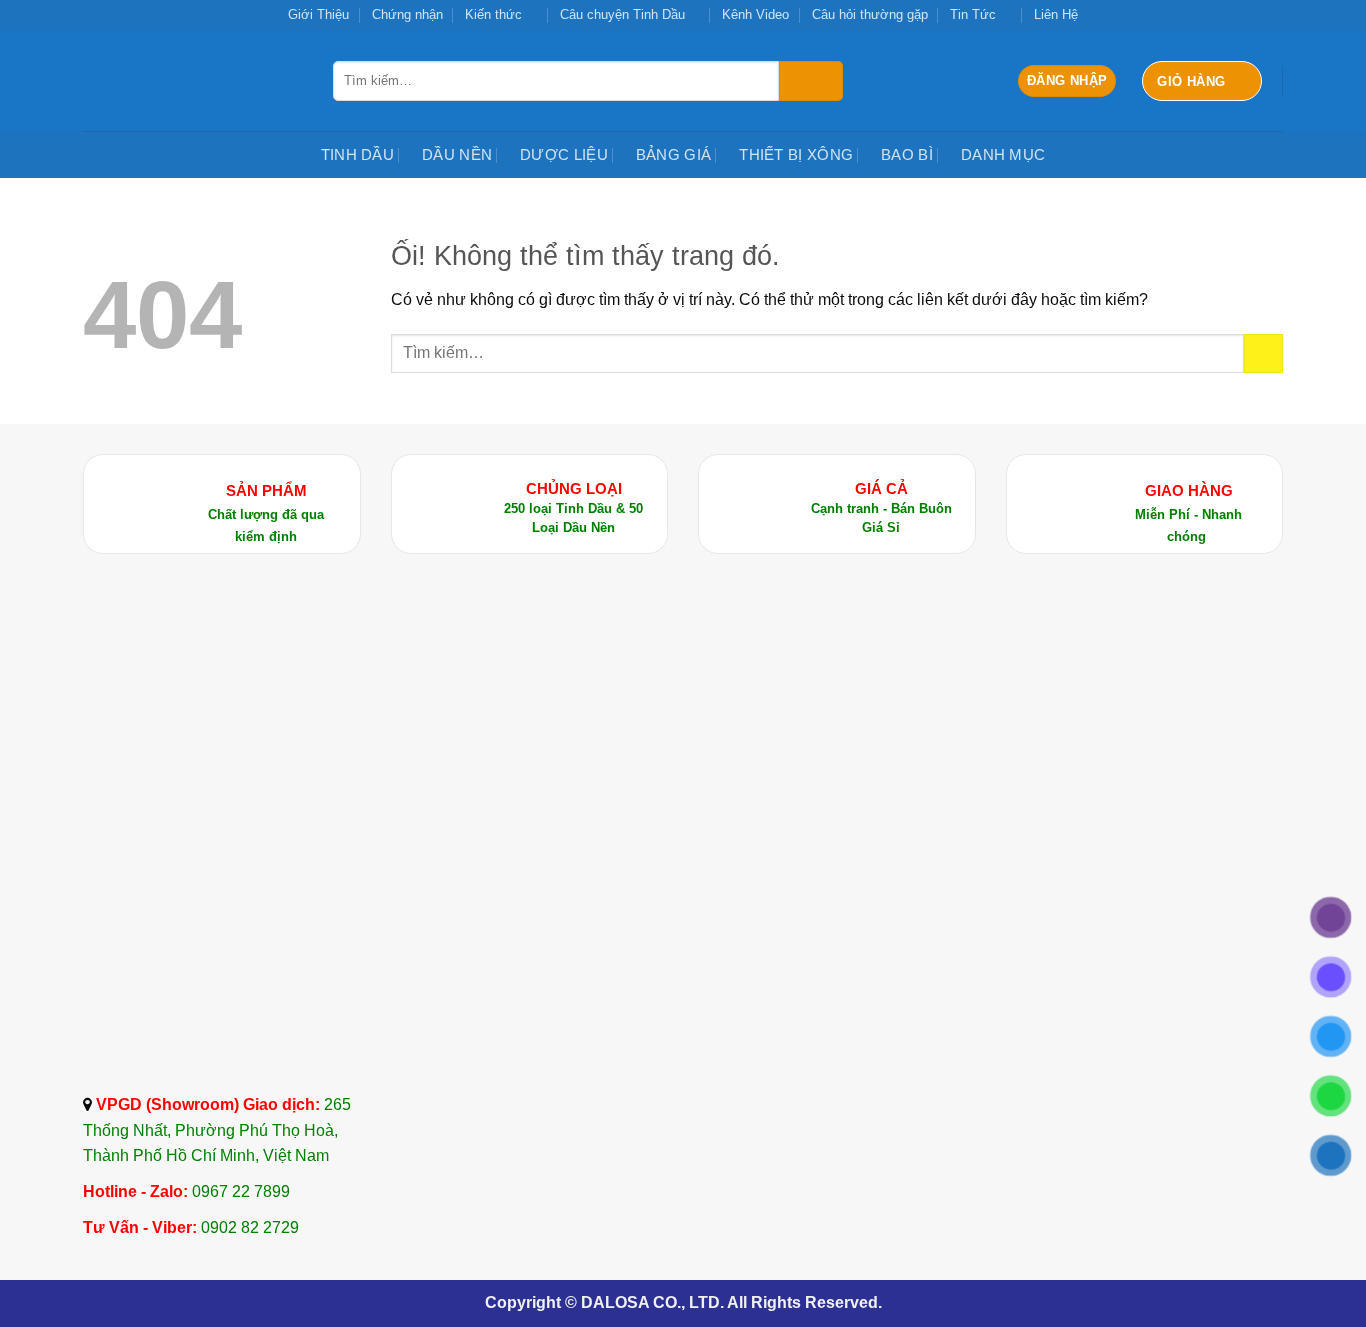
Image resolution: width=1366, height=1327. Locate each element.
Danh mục (1003, 154)
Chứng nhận (407, 14)
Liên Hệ (1056, 14)
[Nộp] (811, 81)
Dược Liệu (564, 154)
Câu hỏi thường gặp (870, 14)
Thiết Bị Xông (796, 154)
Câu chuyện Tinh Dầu (622, 14)
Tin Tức (973, 14)
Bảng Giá (673, 154)
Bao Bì (907, 154)
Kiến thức (493, 14)
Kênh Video (755, 14)
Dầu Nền (457, 154)
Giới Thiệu (318, 14)
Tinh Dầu (357, 154)
